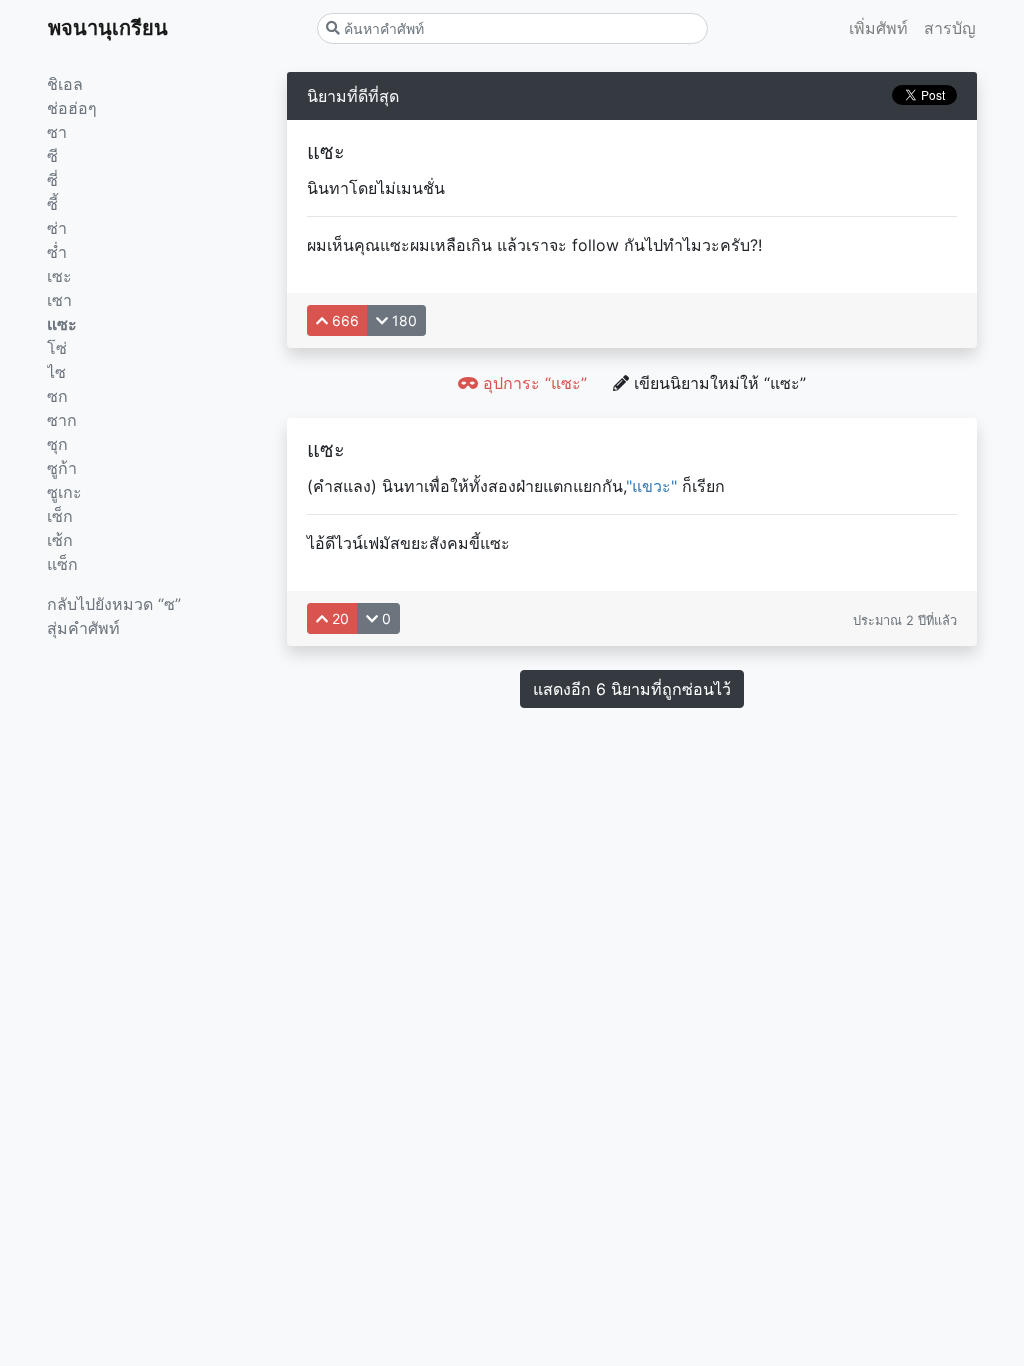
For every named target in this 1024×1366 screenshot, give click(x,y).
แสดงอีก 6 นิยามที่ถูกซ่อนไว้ (632, 689)
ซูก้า (62, 468)
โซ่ (57, 348)
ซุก (57, 444)
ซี (52, 156)
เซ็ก (60, 516)
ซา (57, 132)
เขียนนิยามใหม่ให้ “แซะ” (717, 383)
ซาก (62, 420)
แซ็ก (62, 564)
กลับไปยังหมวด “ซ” (114, 604)
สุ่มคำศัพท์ (83, 628)
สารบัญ (950, 28)
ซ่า (57, 228)
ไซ (56, 372)
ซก (57, 396)
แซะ (62, 324)
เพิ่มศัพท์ (878, 28)
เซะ (59, 276)
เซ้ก (60, 540)
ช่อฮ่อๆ (72, 108)
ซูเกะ (64, 492)
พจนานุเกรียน (108, 28)
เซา (59, 300)
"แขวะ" (651, 486)
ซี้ (52, 204)
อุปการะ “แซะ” (532, 383)
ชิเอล (65, 84)
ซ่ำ (57, 252)
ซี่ (52, 180)
